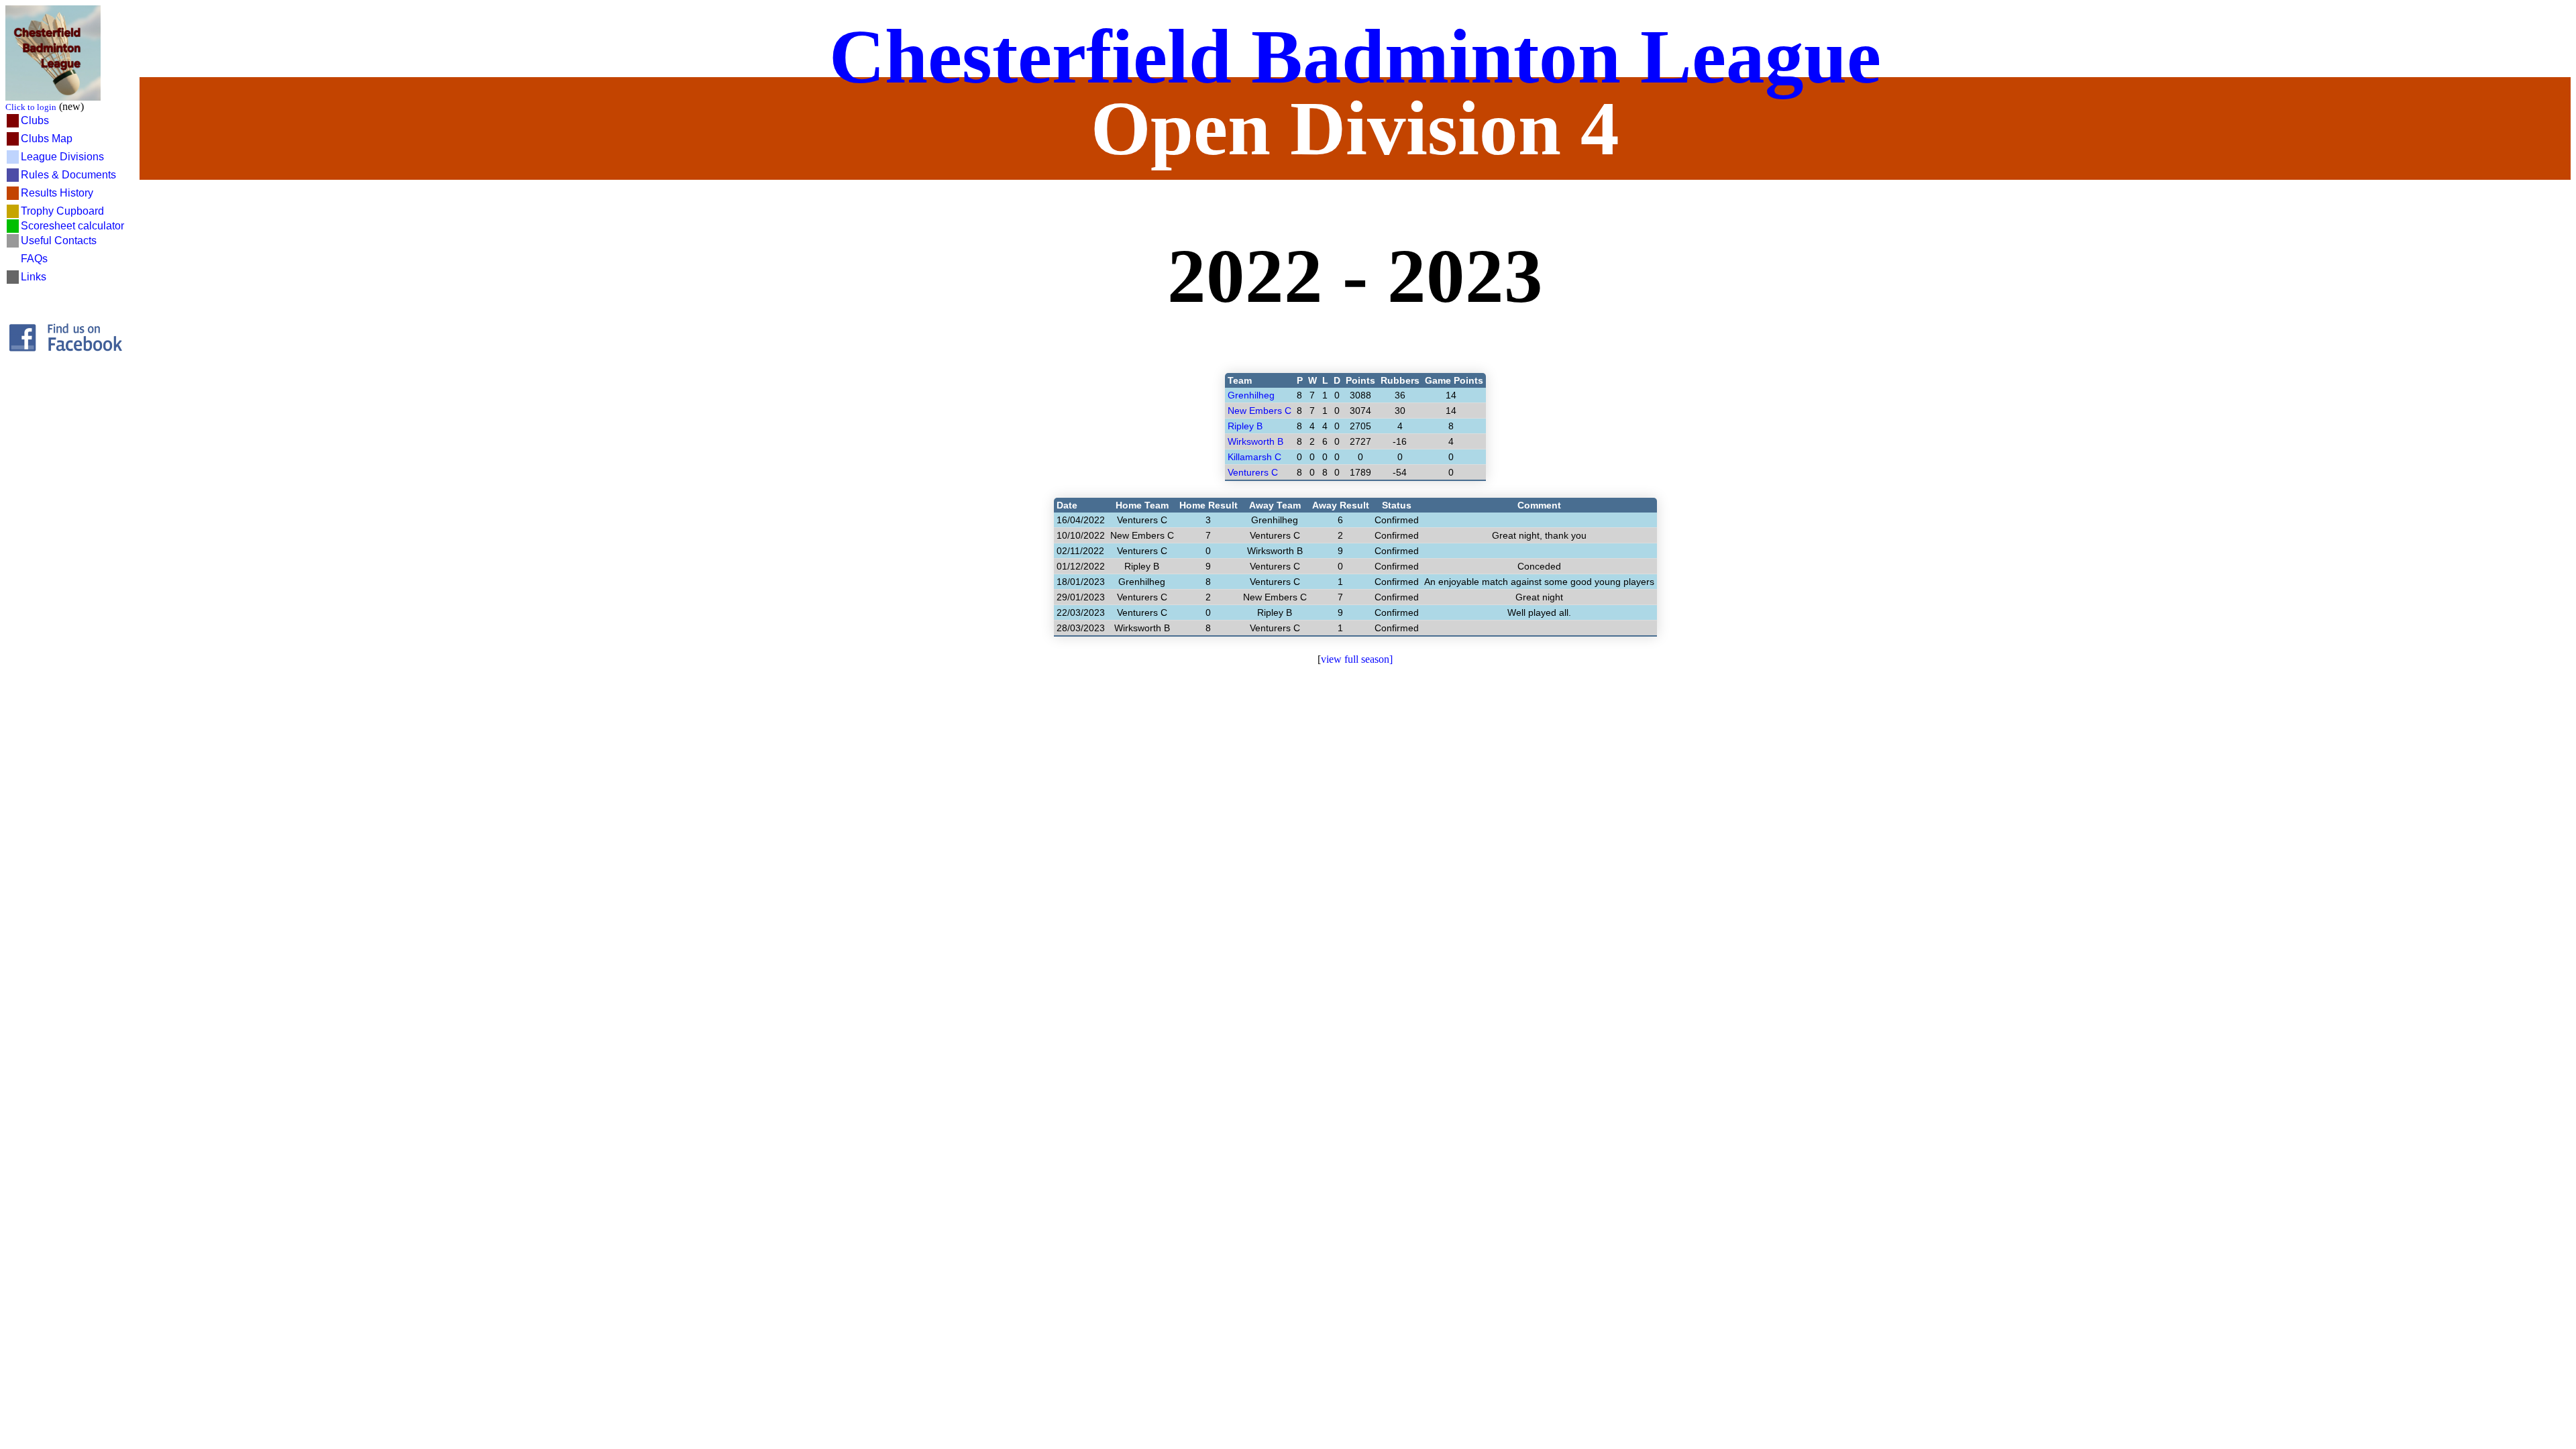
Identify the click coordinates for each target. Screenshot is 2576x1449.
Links (34, 277)
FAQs (34, 259)
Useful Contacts (59, 240)
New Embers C (1259, 411)
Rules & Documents (68, 175)
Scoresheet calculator (72, 226)
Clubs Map (47, 139)
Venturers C (1253, 472)
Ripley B (1245, 426)
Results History (57, 193)
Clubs (35, 120)
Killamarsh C (1254, 457)
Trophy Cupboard (62, 211)
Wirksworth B (1255, 441)
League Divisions (62, 157)
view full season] (1357, 659)
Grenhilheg (1251, 395)
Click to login (31, 107)
